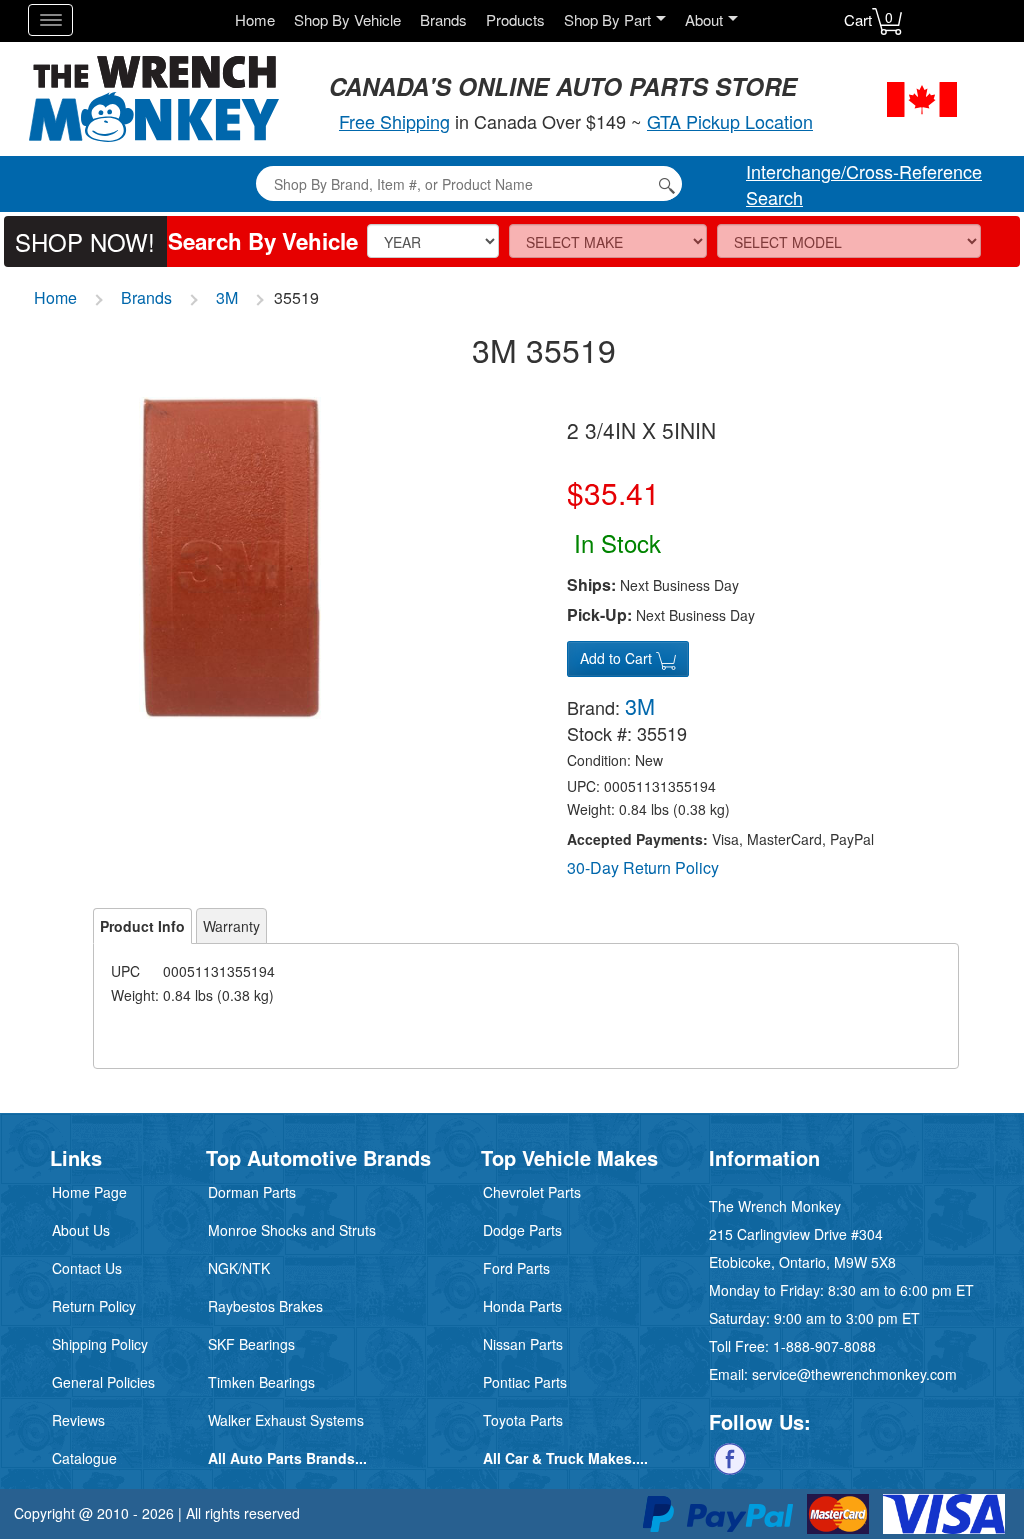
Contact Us (87, 1268)
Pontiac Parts (525, 1382)
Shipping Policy (100, 1344)
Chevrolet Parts (532, 1192)
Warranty (231, 926)
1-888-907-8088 (824, 1346)
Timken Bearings (261, 1382)
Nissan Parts (523, 1344)
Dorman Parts (252, 1192)
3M (227, 297)
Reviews (78, 1420)
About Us (81, 1230)
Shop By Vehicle (347, 19)
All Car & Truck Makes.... (565, 1458)
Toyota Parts (523, 1420)
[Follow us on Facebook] (730, 1456)
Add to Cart (618, 658)
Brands (443, 19)
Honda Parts (522, 1306)
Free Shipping (394, 121)
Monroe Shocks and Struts (292, 1230)
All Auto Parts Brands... (287, 1458)
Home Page (89, 1192)
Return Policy (94, 1306)
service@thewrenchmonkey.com (854, 1374)
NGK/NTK (239, 1268)
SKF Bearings (251, 1344)
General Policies (103, 1382)
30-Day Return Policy (643, 867)
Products (515, 19)
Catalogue (84, 1458)
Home (255, 19)
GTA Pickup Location (730, 121)
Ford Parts (516, 1268)
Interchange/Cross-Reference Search (864, 184)
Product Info (142, 926)
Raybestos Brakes (265, 1306)
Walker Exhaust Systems (286, 1420)
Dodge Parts (522, 1230)
